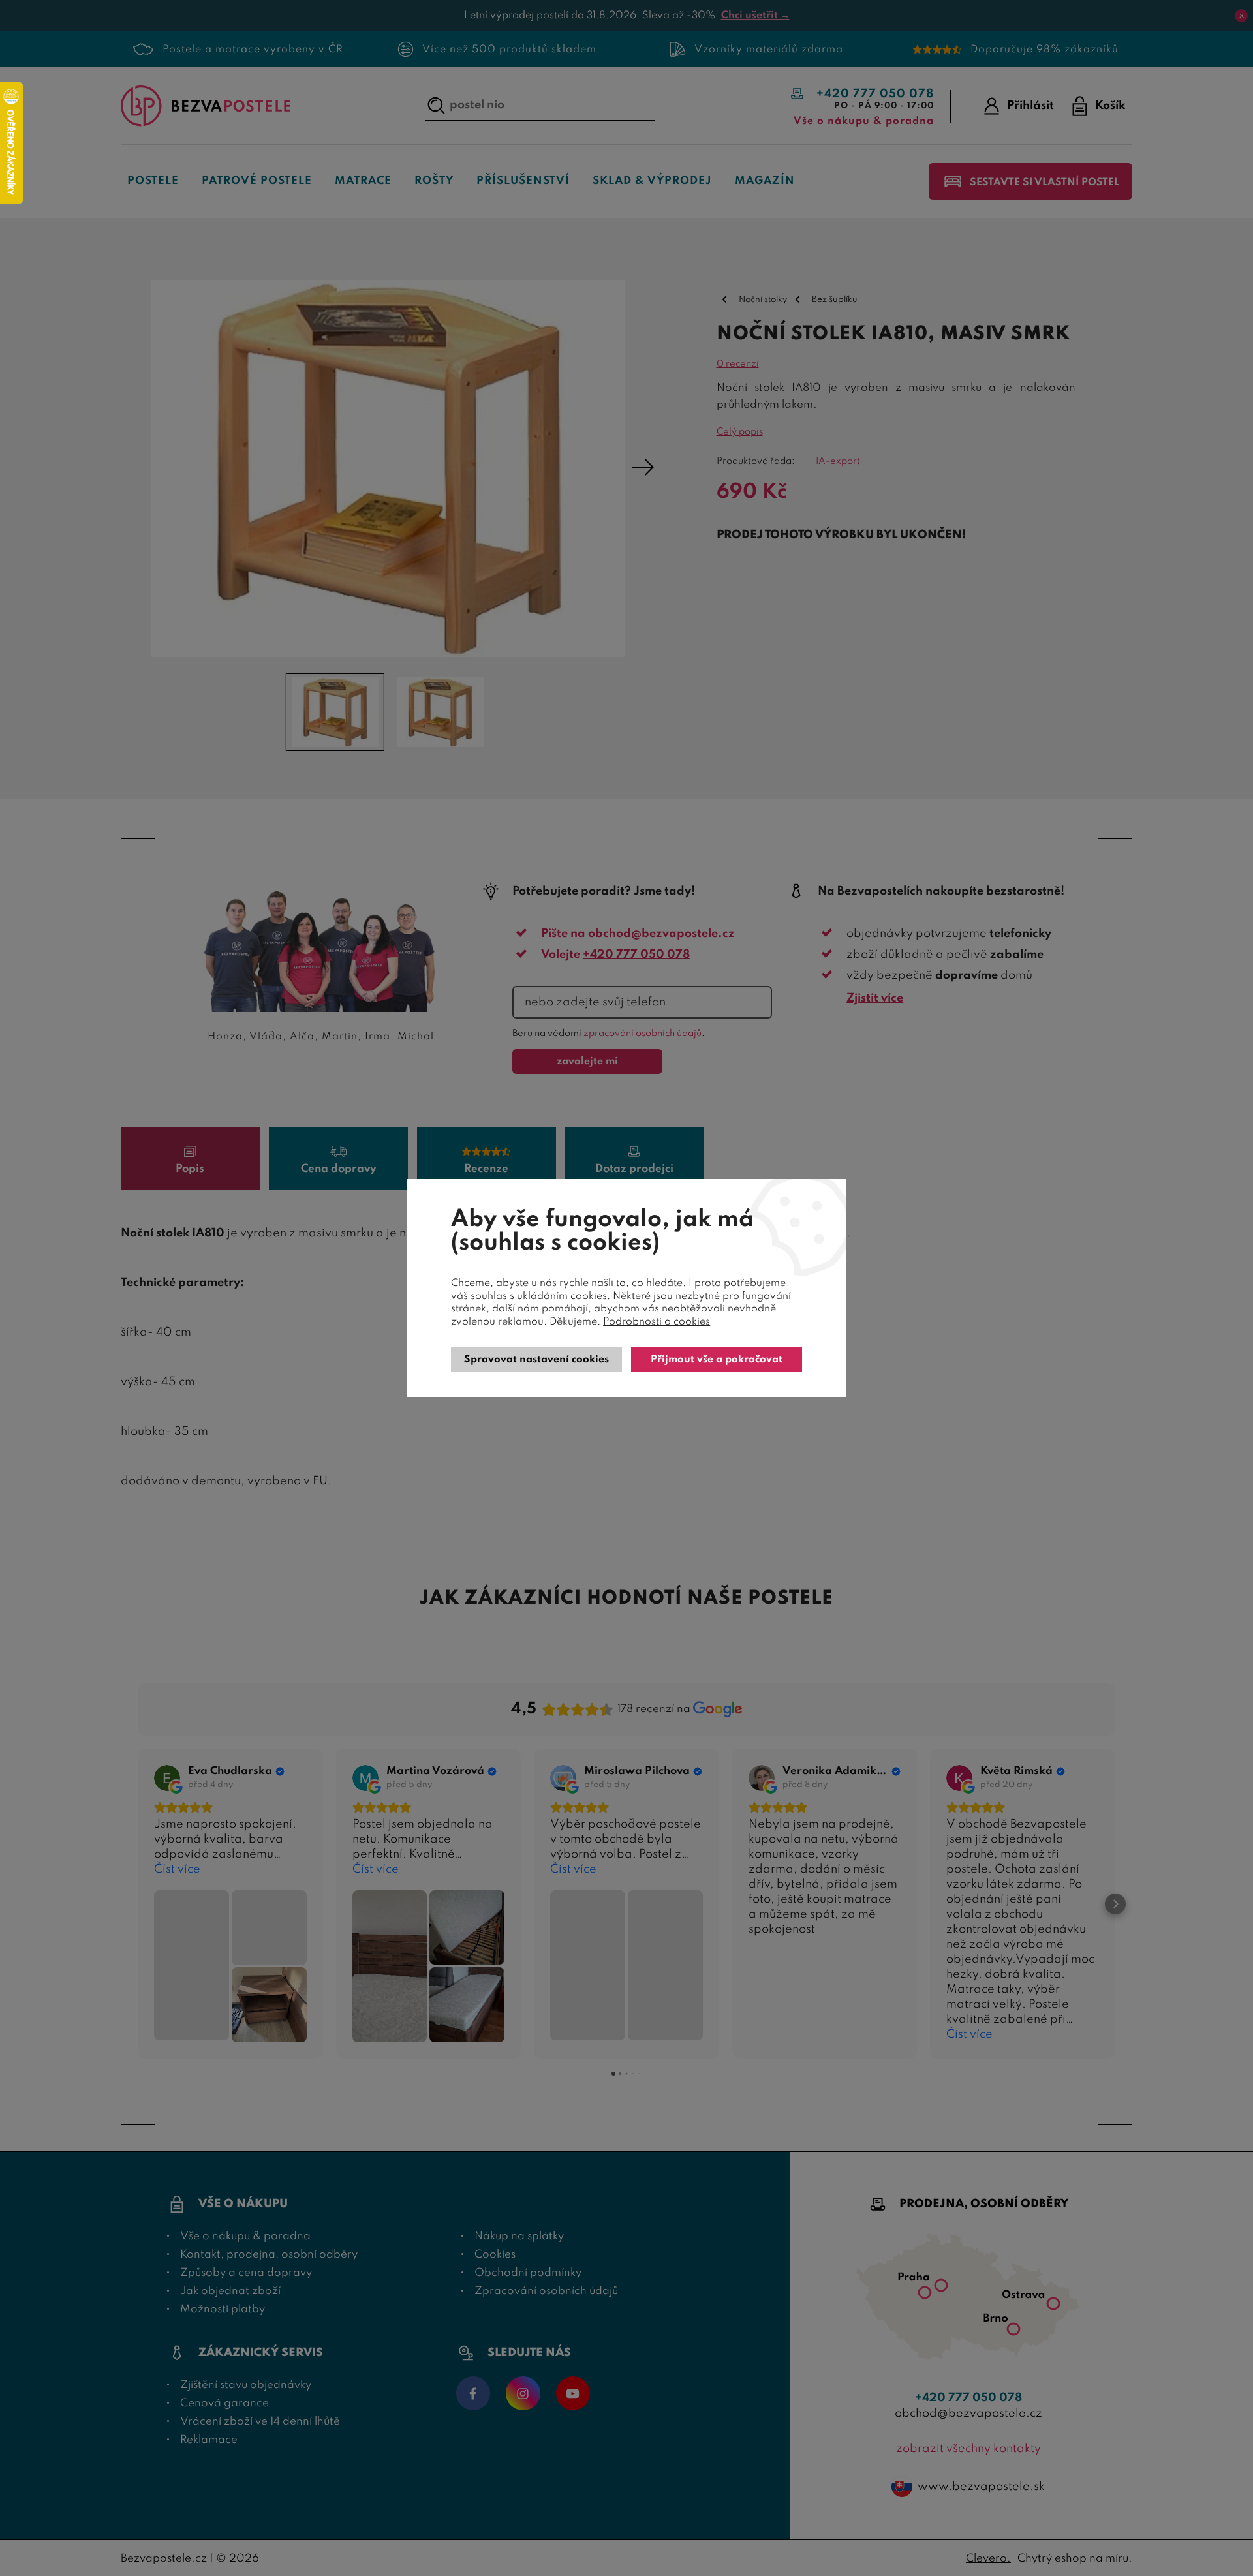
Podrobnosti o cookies (657, 1322)
